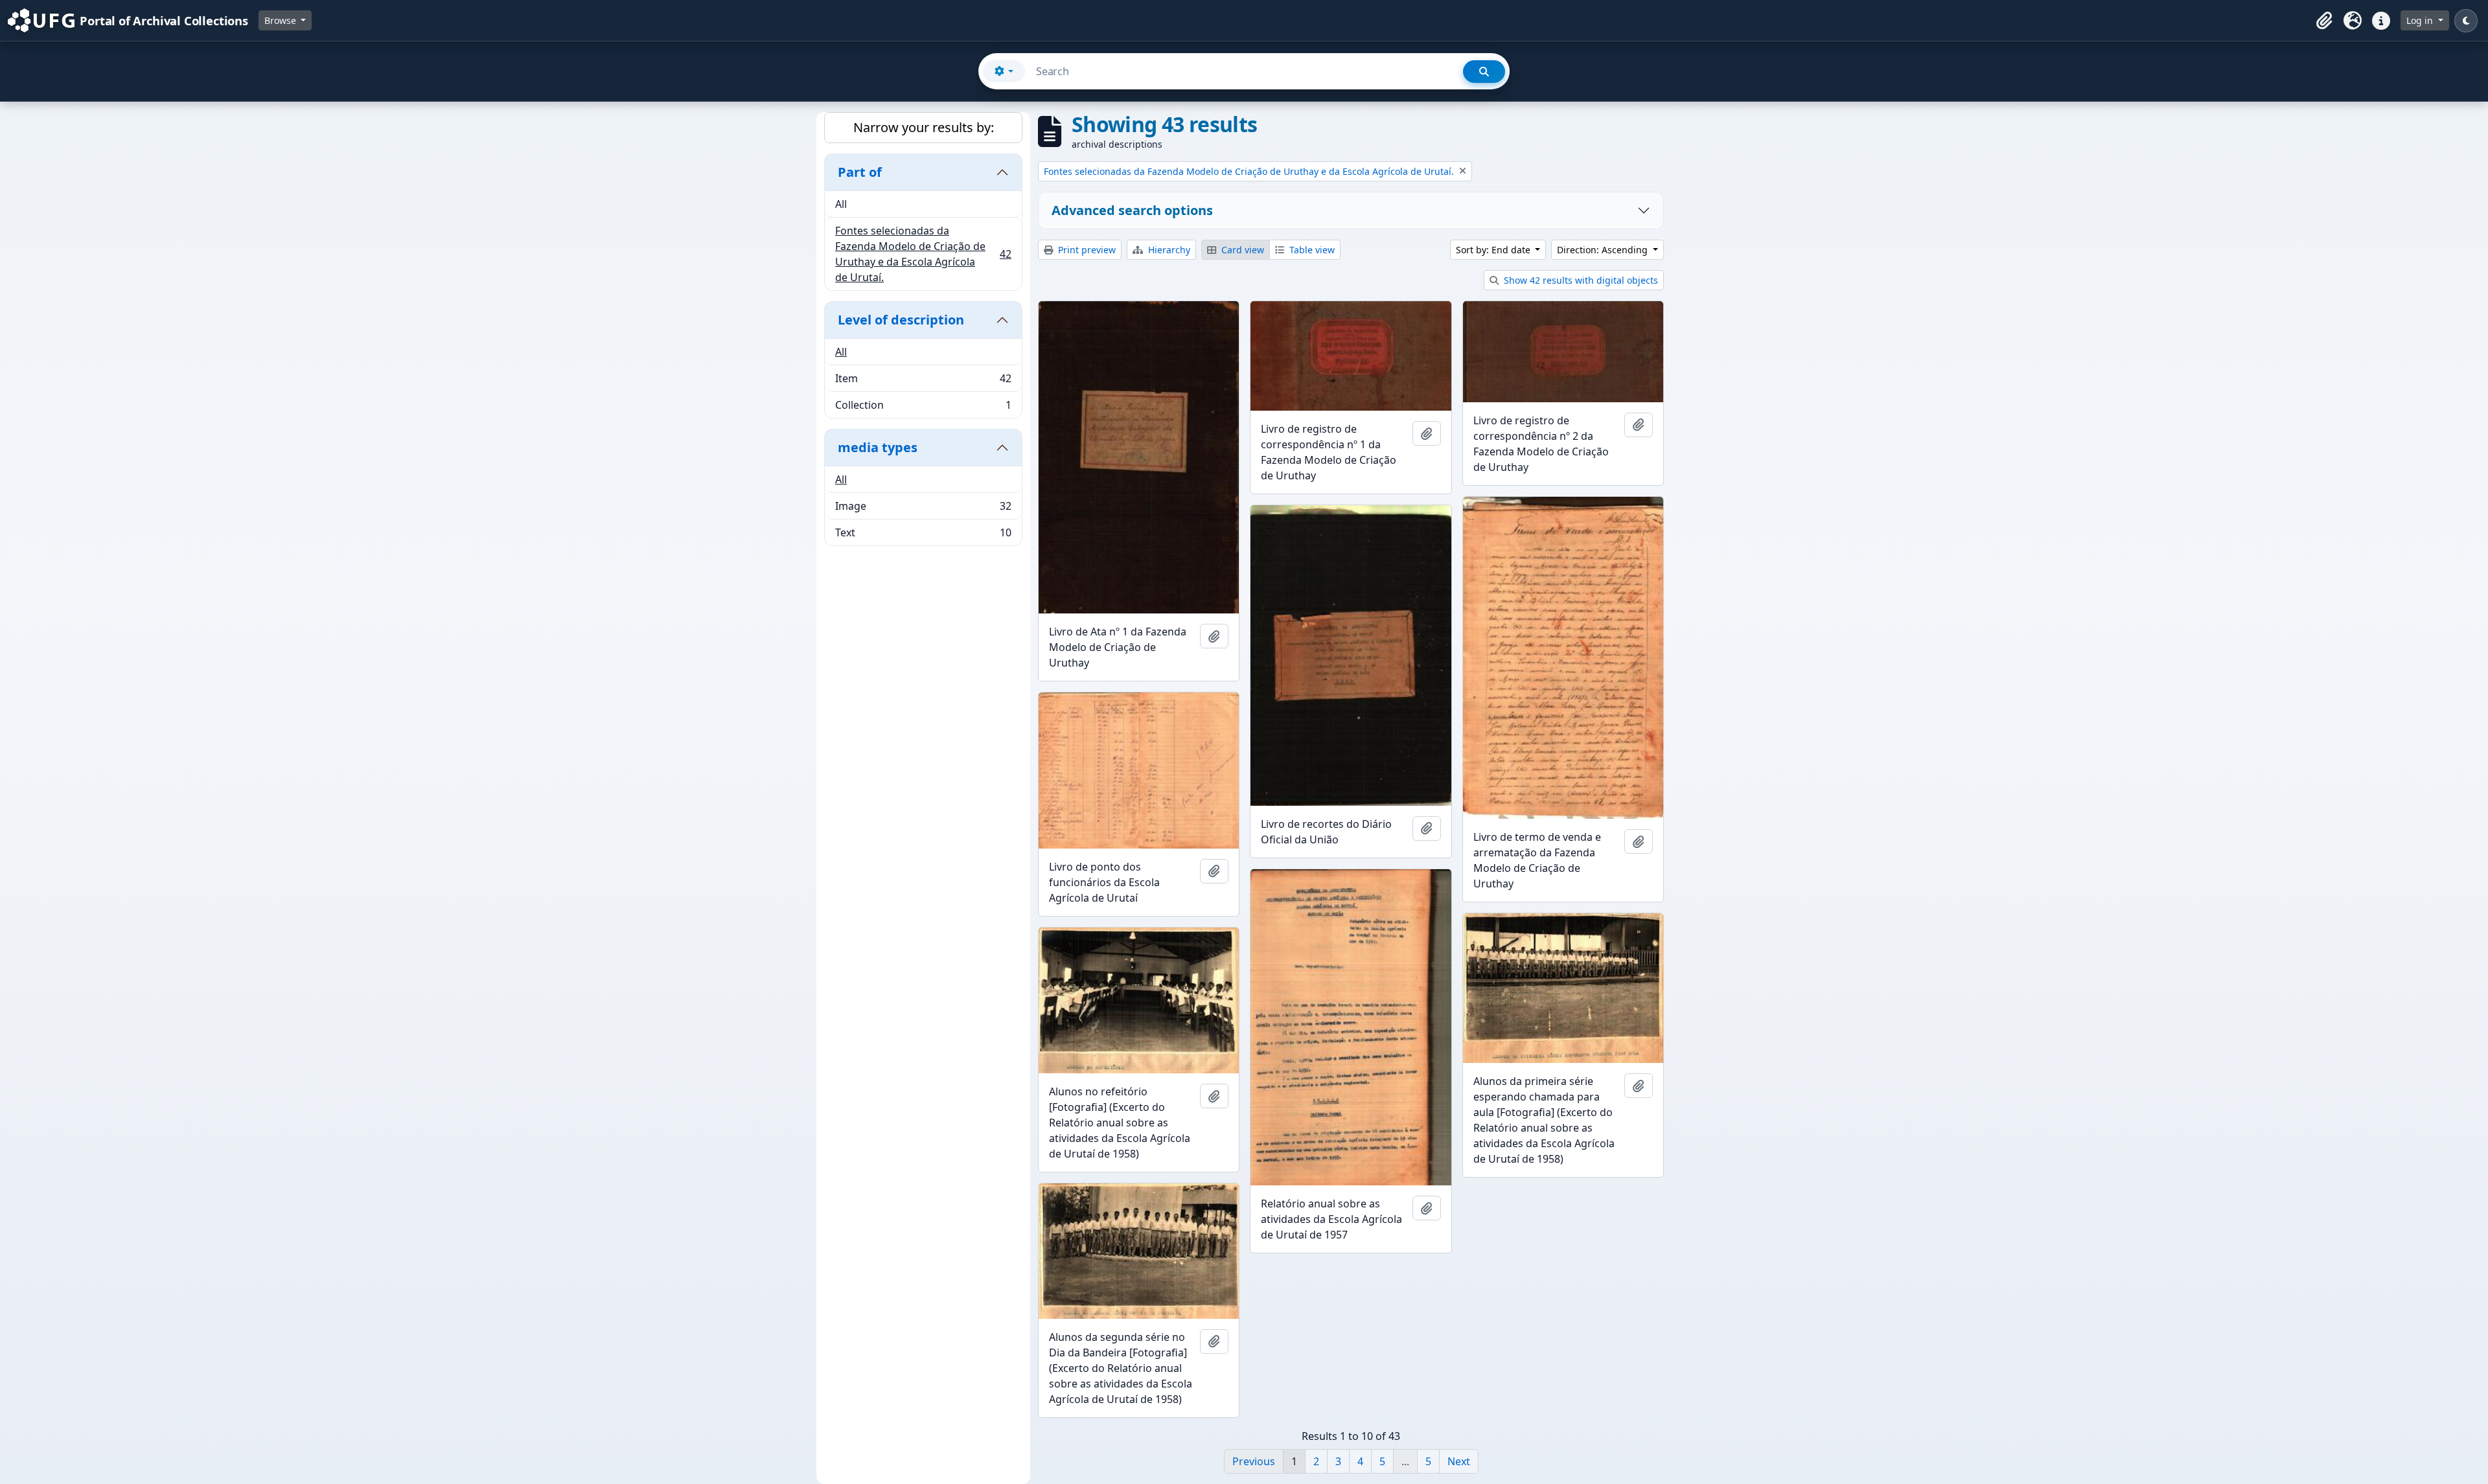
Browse (282, 20)
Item (923, 382)
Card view (1241, 250)
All (841, 204)
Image (923, 509)
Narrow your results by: (924, 127)
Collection (923, 408)
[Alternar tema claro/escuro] (2466, 21)
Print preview (1086, 250)
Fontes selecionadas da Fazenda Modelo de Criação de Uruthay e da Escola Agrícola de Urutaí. (923, 254)
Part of (860, 172)
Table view (1311, 250)
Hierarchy (1168, 250)
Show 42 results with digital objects (1580, 280)
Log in (2421, 20)
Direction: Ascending (1604, 250)
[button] (2324, 21)
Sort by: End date (1494, 250)
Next (1459, 1461)
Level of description (901, 320)
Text (923, 535)
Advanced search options (1132, 210)
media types (878, 447)
